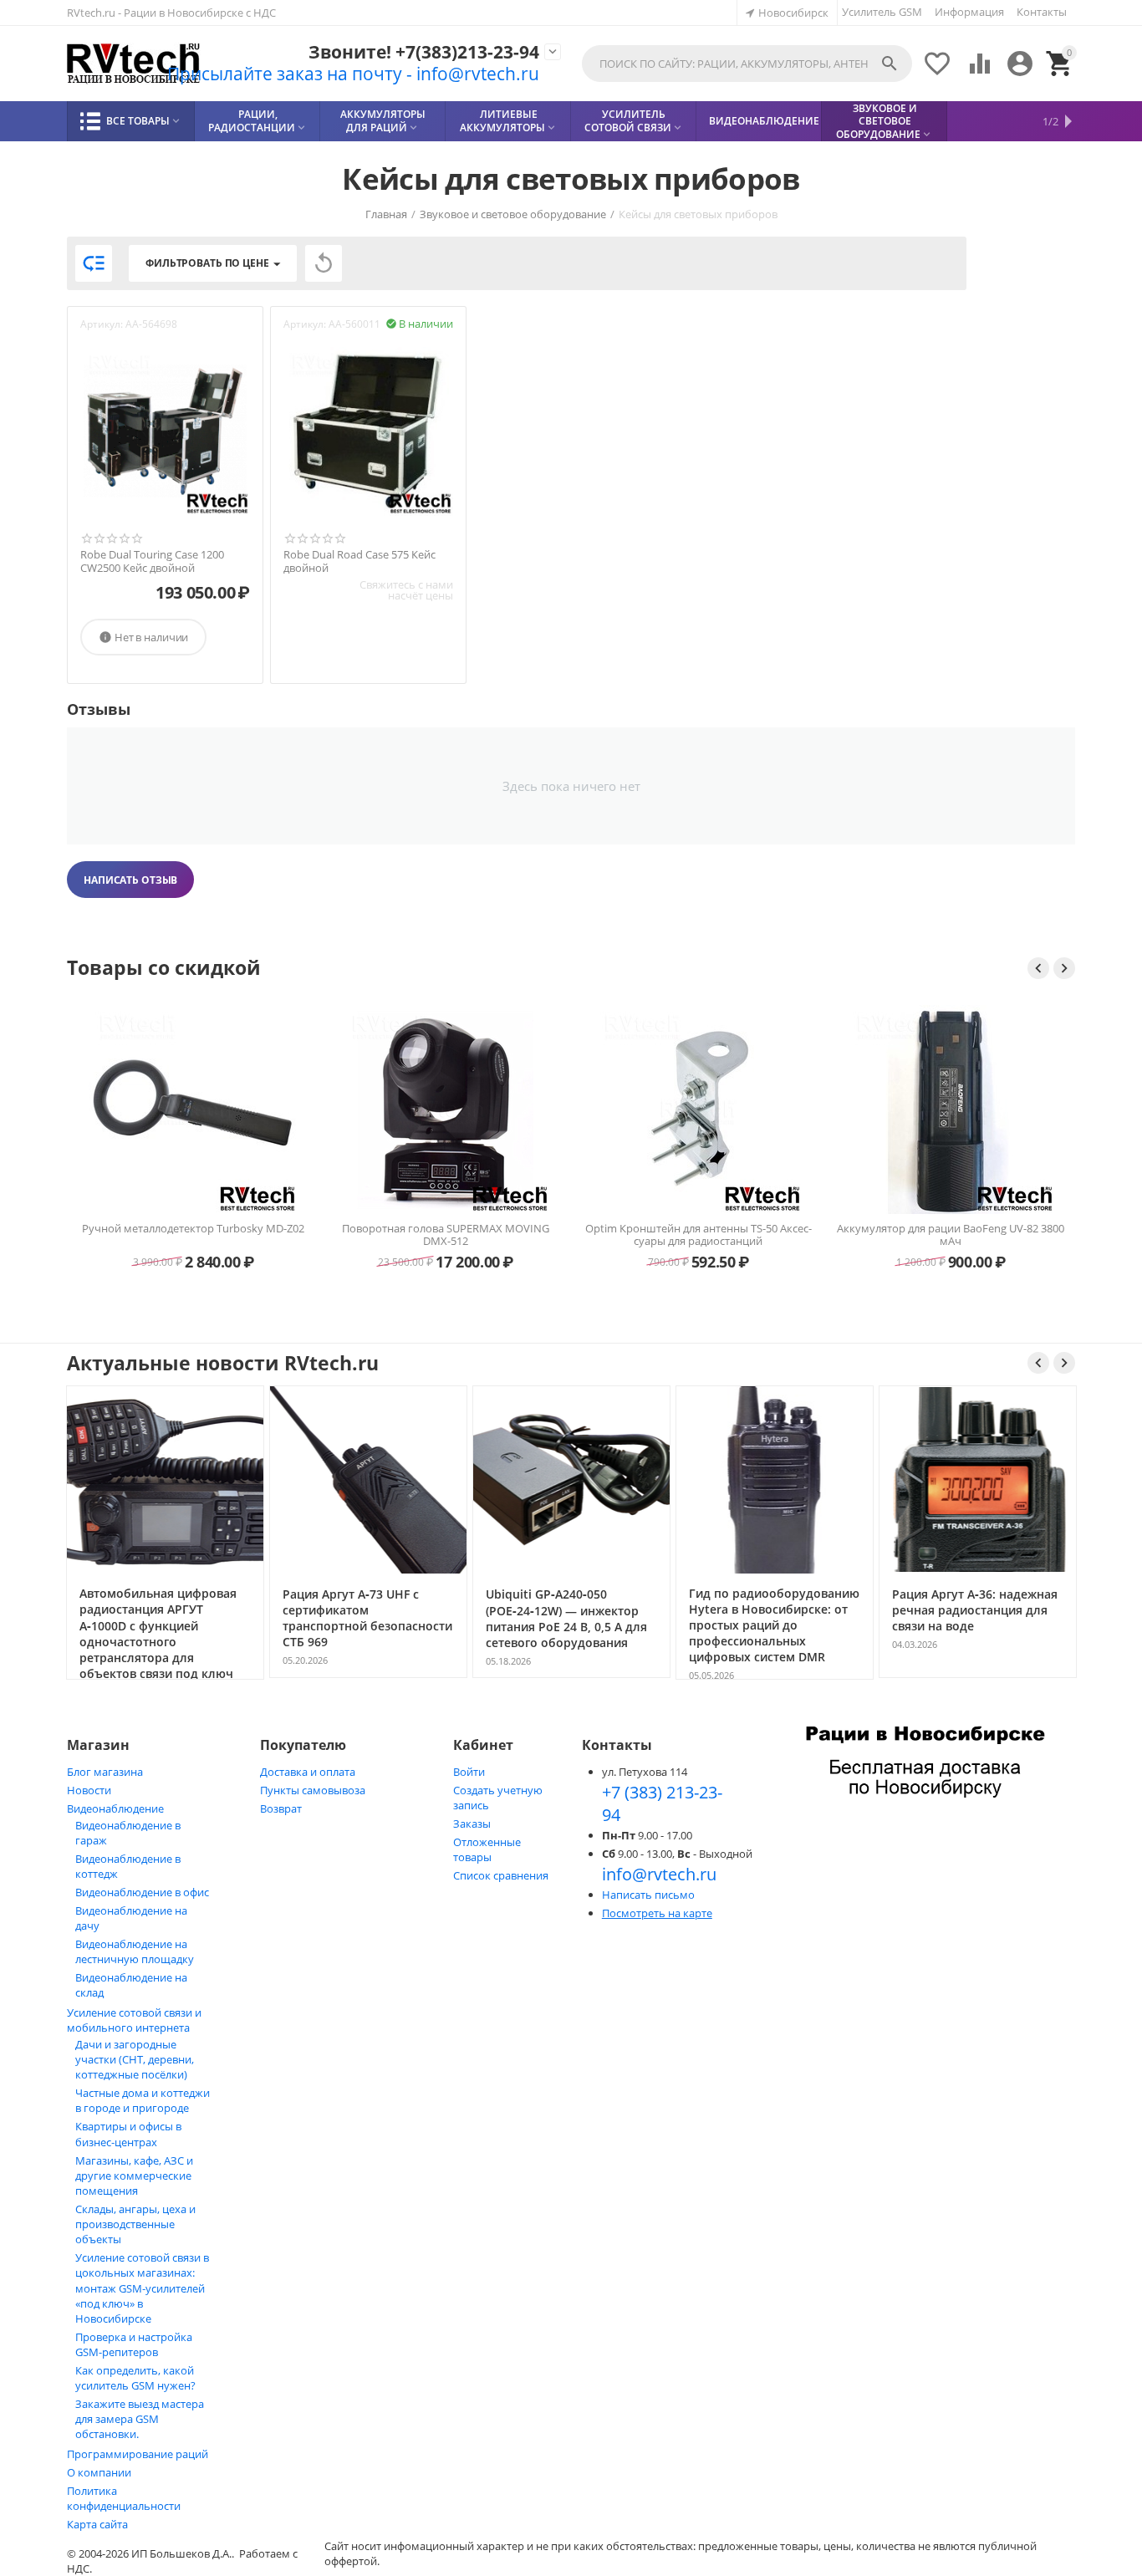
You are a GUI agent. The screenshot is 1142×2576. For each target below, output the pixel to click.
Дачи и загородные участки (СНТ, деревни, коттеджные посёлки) (135, 2059)
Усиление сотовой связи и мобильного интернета (134, 2020)
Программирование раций (138, 2454)
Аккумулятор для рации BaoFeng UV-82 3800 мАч (951, 1235)
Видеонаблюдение (115, 1808)
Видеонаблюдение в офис (142, 1892)
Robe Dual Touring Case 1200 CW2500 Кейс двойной (152, 561)
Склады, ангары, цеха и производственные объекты (135, 2224)
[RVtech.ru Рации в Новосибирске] (134, 64)
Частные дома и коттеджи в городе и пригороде (143, 2100)
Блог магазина (105, 1772)
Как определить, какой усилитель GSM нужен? (135, 2378)
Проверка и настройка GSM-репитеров (134, 2344)
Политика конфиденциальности (124, 2498)
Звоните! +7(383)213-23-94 (424, 52)
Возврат (281, 1808)
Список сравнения (501, 1875)
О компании (99, 2472)
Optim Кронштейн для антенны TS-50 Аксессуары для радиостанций (698, 1235)
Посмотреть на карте (657, 1913)
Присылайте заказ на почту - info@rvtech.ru (353, 74)
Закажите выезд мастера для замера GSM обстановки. (140, 2419)
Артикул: (102, 324)
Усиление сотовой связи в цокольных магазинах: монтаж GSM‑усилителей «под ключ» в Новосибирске (142, 2288)
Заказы (472, 1824)
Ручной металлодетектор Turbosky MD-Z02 (193, 1229)
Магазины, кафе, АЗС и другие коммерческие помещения (134, 2176)
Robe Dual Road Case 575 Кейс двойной (359, 561)
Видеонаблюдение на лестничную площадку (135, 1951)
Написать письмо (648, 1895)
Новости (89, 1790)
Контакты (1042, 12)
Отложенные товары (487, 1849)
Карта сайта (97, 2524)
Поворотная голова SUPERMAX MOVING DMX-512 (446, 1235)
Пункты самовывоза (313, 1790)
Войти (469, 1772)
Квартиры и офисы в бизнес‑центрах (128, 2134)
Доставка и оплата (308, 1772)
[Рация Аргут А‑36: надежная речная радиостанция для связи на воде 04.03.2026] (978, 1676)
